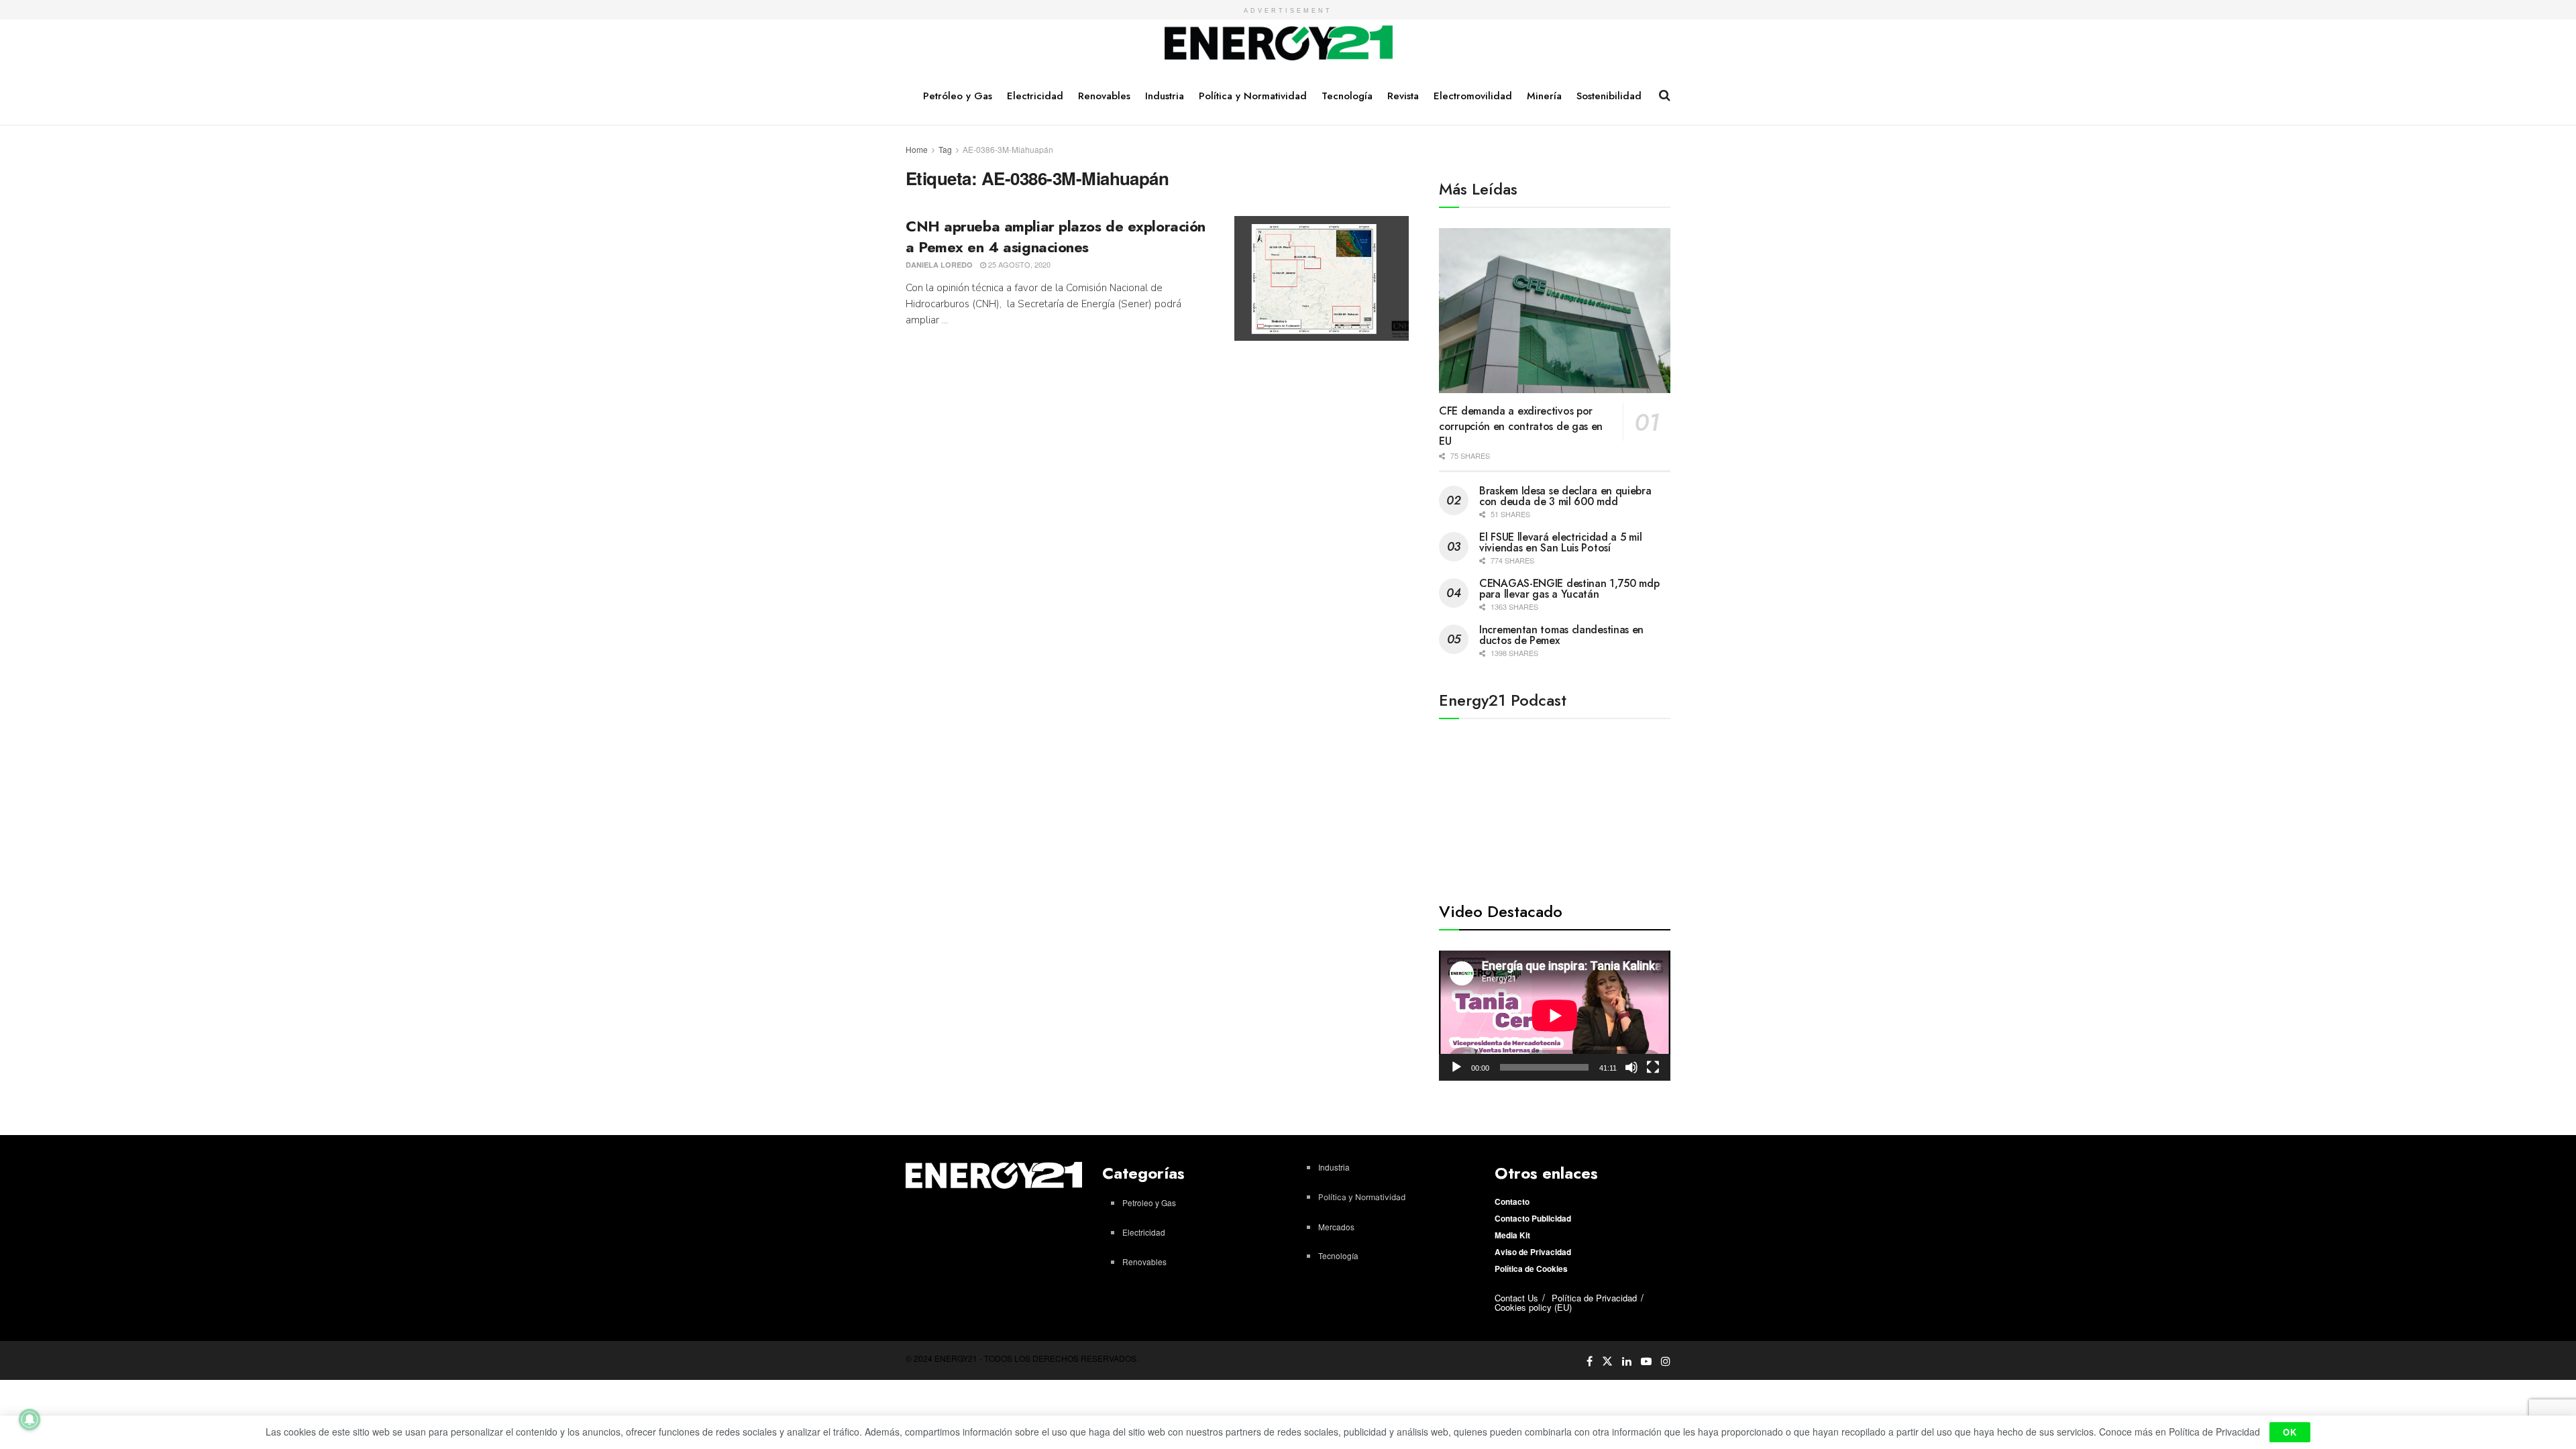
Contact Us (1516, 1298)
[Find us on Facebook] (1590, 1361)
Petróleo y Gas (958, 96)
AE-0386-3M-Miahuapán (1008, 149)
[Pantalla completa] (1653, 1067)
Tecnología (1347, 96)
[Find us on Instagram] (1666, 1361)
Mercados (1336, 1227)
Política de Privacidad (1594, 1298)
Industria (1165, 96)
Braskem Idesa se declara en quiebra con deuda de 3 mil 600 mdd (1565, 496)
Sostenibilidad (1609, 96)
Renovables (1104, 96)
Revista (1403, 96)
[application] (1555, 1016)
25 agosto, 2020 (1018, 264)
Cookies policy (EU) (1533, 1307)
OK (2290, 1432)
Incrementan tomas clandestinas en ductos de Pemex (1561, 635)
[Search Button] (1665, 95)
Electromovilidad (1473, 96)
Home (917, 149)
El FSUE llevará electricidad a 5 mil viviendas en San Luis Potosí (1560, 542)
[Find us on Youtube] (1646, 1361)
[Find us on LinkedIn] (1627, 1361)
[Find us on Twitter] (1607, 1360)
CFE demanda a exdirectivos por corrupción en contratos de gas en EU (1521, 426)
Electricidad (1035, 96)
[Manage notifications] (30, 1419)
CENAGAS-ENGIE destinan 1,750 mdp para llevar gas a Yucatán (1569, 589)
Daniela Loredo (939, 265)
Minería (1544, 96)
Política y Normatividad (1253, 96)
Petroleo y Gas (1149, 1202)
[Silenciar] (1631, 1067)
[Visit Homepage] (1279, 44)
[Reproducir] (1456, 1067)
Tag (945, 149)
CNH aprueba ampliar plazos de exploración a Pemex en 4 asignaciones (1056, 236)
